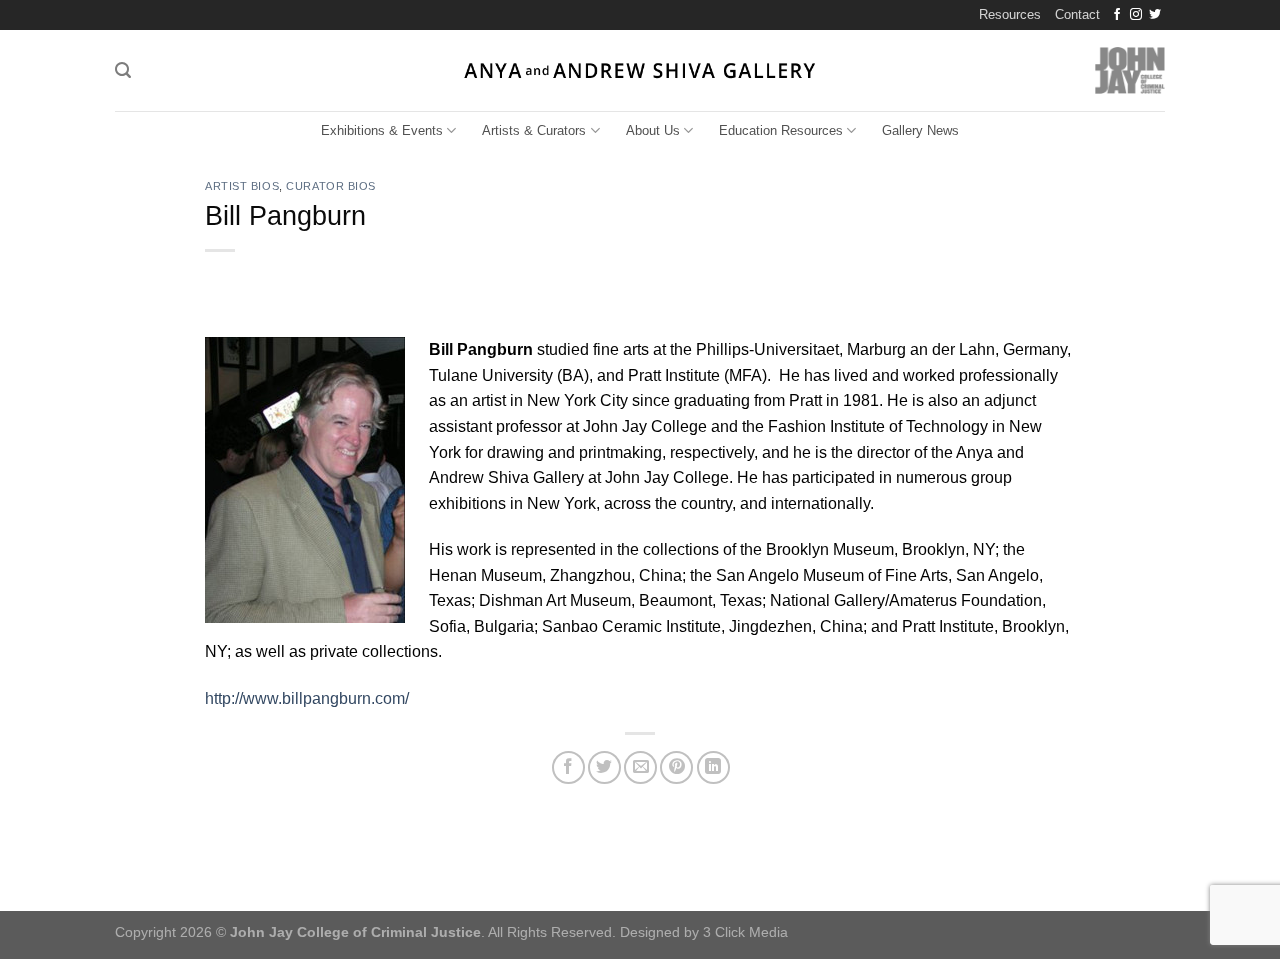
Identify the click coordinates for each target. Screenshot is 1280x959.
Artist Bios (242, 186)
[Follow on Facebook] (1117, 15)
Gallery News (920, 130)
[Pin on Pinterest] (676, 767)
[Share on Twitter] (604, 767)
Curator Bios (331, 186)
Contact (1077, 14)
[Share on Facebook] (568, 767)
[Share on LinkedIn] (713, 767)
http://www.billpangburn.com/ (307, 698)
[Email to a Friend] (640, 767)
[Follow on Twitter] (1155, 15)
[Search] (123, 70)
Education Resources (781, 130)
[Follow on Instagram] (1136, 15)
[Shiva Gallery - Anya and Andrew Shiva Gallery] (640, 70)
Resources (1010, 14)
